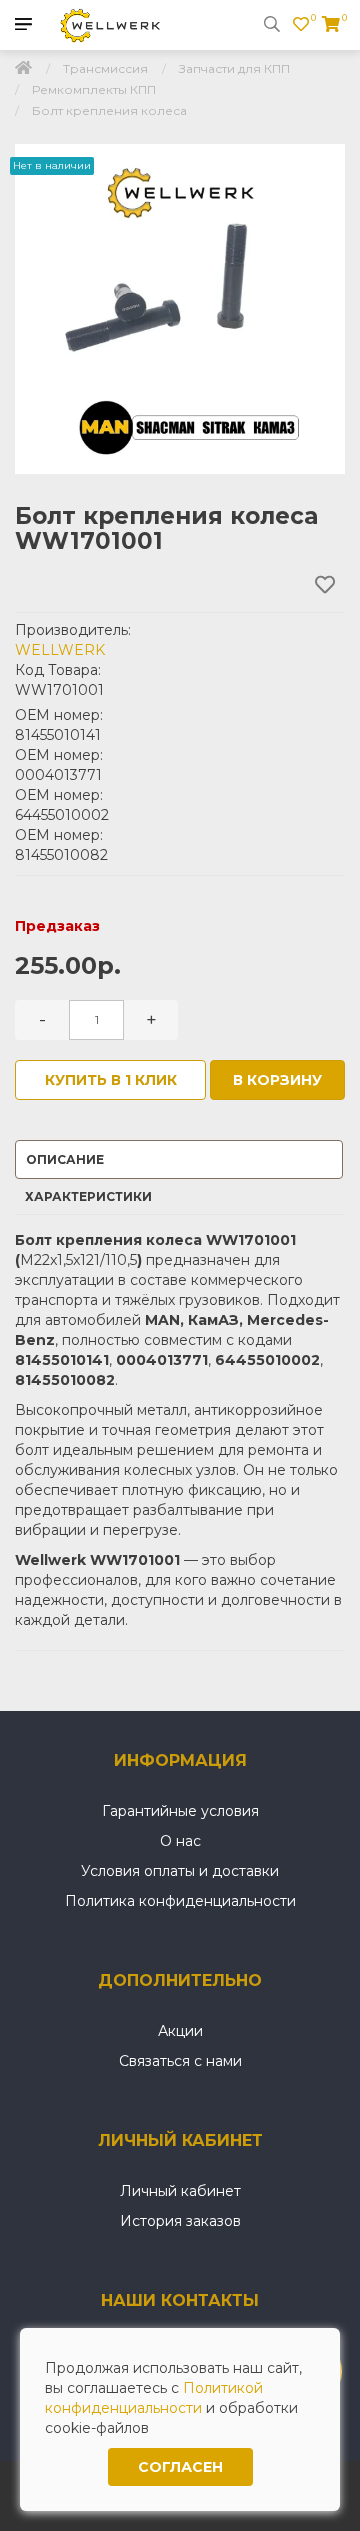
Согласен (180, 2467)
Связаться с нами (180, 2061)
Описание (65, 1159)
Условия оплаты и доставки (180, 1871)
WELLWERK (60, 650)
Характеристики (88, 1196)
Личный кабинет (180, 2191)
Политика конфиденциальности (180, 1901)
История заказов (180, 2221)
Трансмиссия (105, 68)
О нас (180, 1841)
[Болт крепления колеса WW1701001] (180, 309)
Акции (180, 2031)
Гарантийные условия (180, 1811)
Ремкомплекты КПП (94, 89)
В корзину (277, 1080)
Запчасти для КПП (234, 68)
